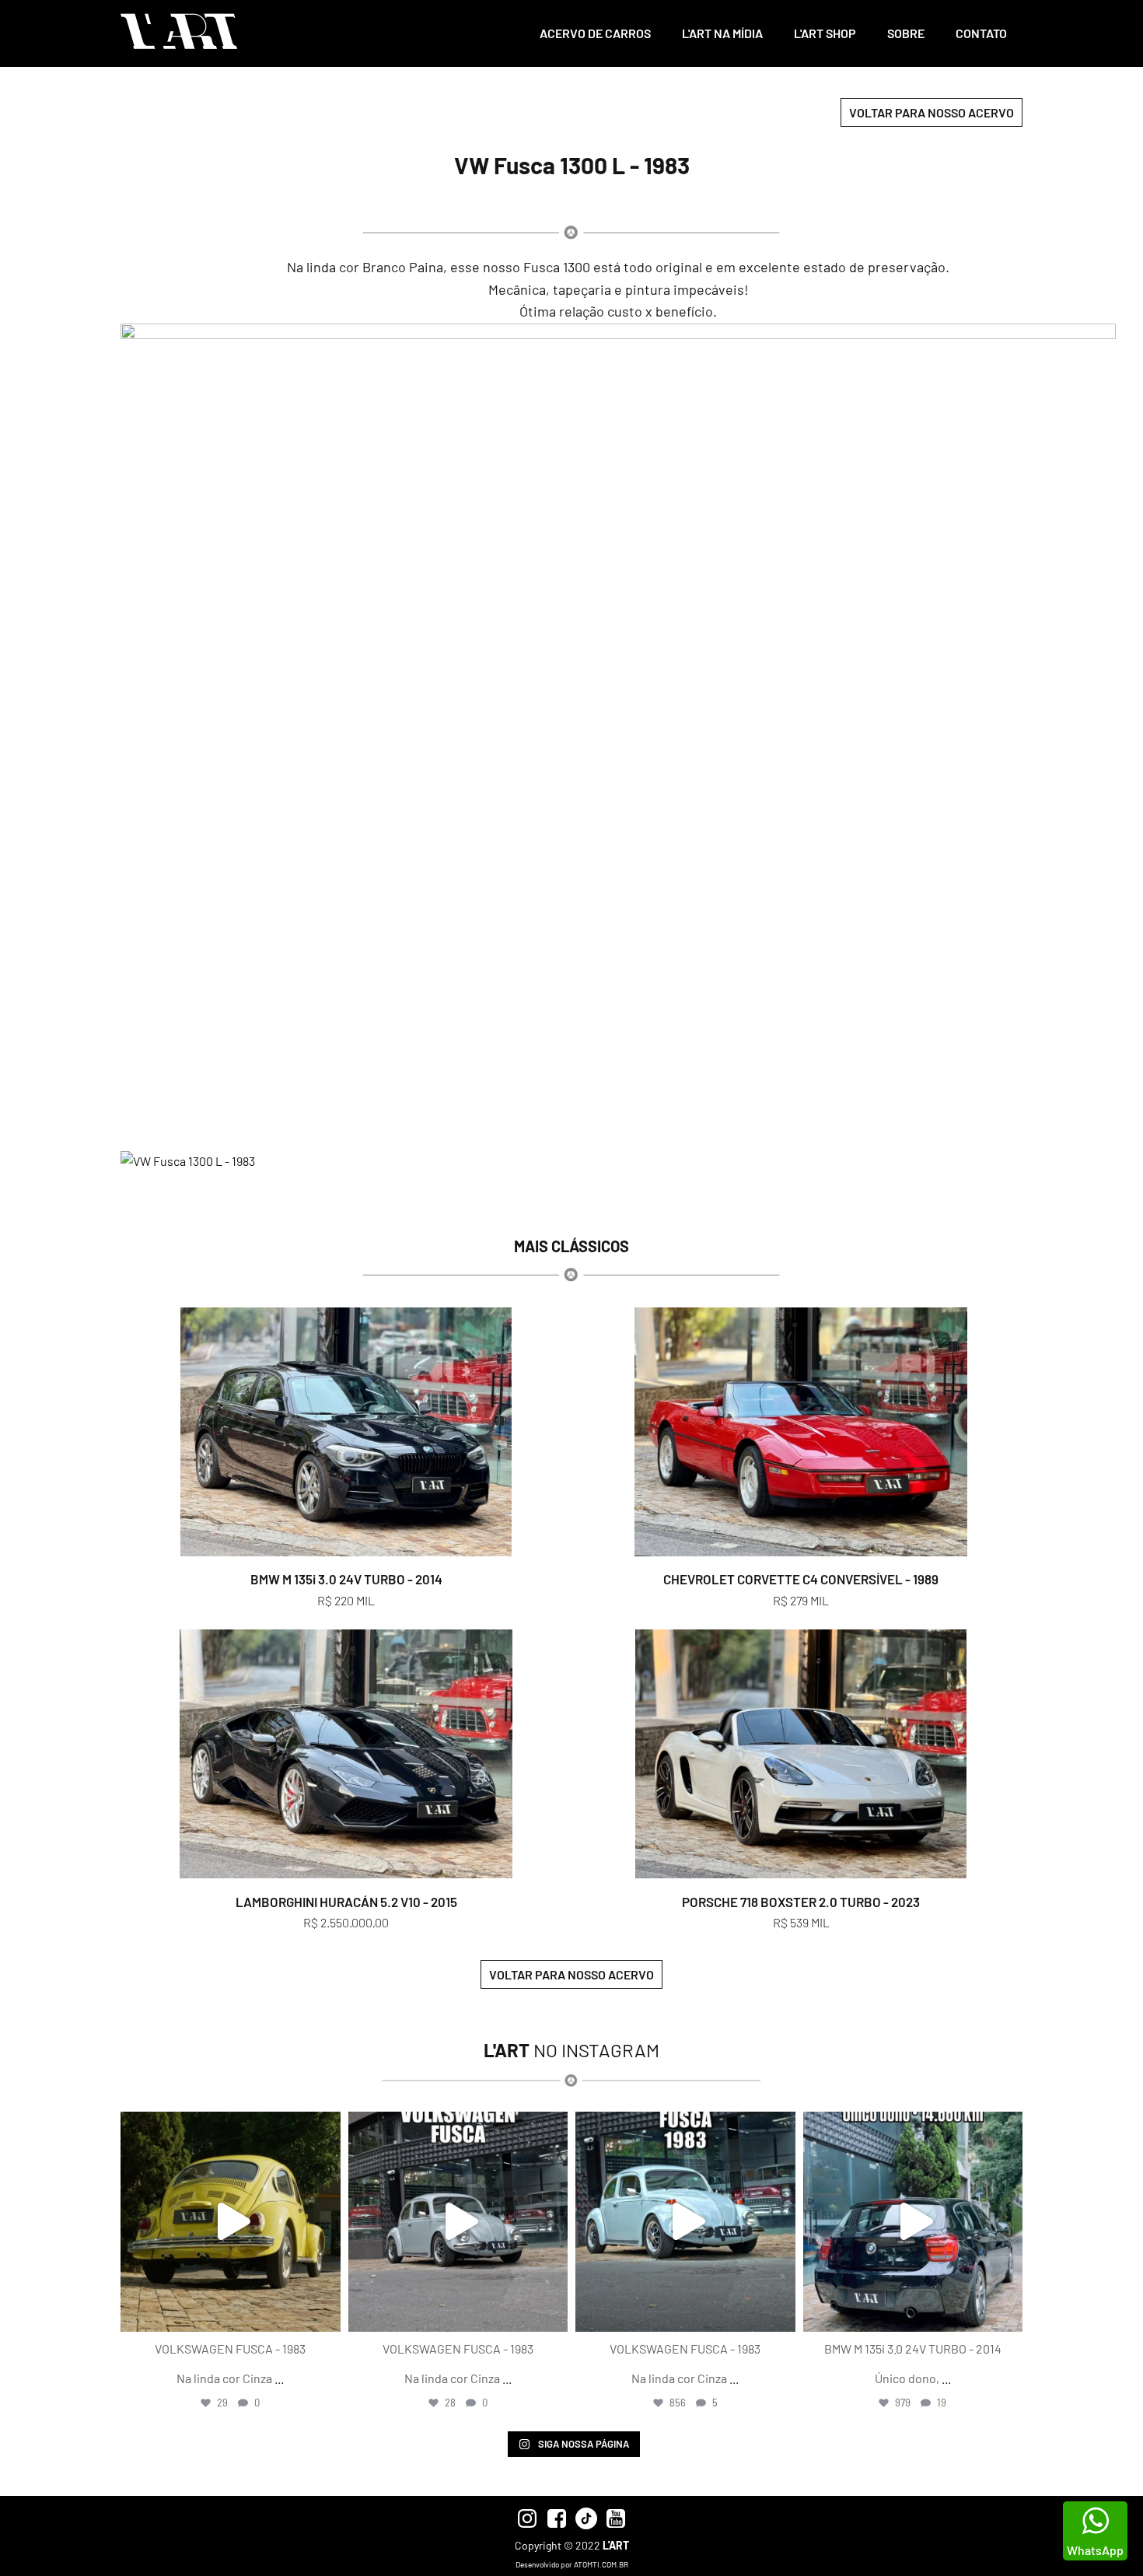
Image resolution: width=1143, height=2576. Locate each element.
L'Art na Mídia (722, 33)
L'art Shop (825, 33)
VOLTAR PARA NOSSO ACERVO (932, 112)
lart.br (228, 2126)
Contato (981, 33)
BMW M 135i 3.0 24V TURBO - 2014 (346, 1579)
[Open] (231, 2222)
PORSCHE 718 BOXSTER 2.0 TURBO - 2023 (801, 1902)
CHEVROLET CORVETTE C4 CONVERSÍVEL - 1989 (801, 1579)
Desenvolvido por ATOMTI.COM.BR (572, 2564)
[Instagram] (325, 2313)
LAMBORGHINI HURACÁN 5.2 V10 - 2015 (346, 1902)
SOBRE (906, 33)
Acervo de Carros (595, 33)
